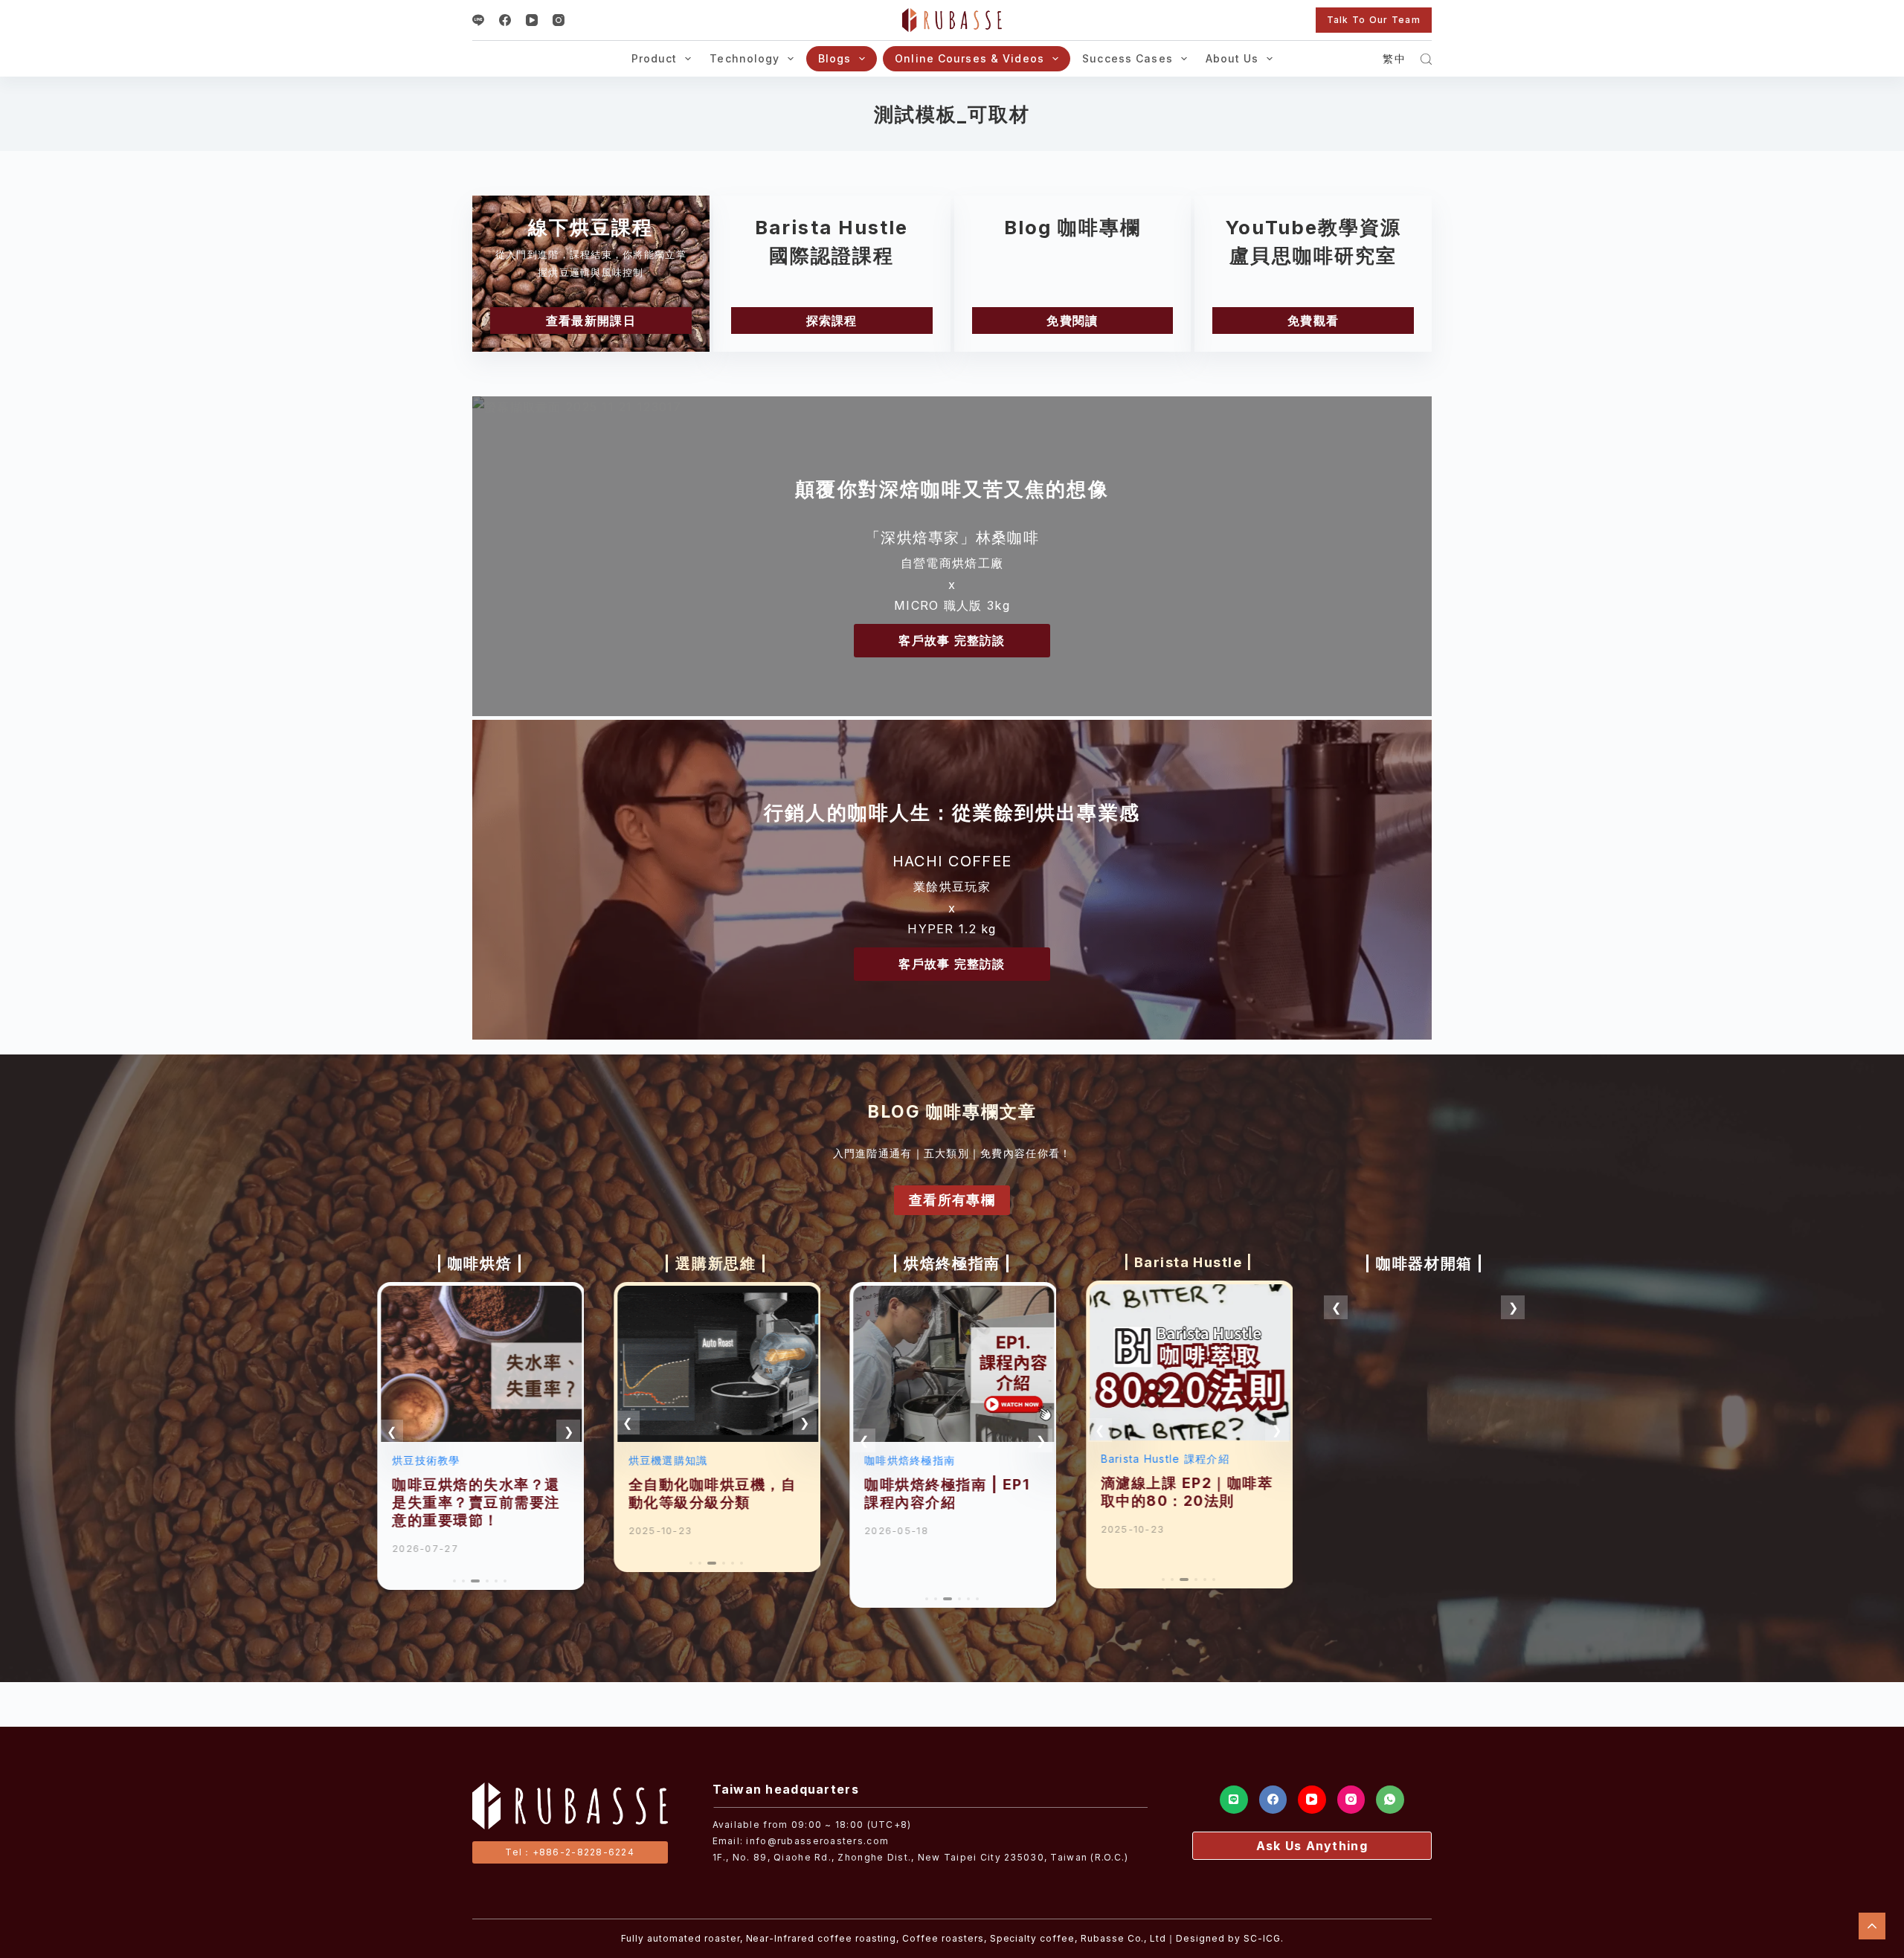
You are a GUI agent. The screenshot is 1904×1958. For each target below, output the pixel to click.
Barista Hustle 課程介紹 (1164, 1459)
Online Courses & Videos (969, 58)
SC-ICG (1262, 1938)
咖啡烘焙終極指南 (908, 1460)
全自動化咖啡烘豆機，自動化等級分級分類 (711, 1493)
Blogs (835, 58)
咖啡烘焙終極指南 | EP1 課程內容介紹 (946, 1493)
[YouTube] (532, 20)
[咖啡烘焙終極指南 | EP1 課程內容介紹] (952, 1296)
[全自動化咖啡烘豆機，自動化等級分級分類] (716, 1296)
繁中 (1394, 58)
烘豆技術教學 (425, 1460)
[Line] (478, 20)
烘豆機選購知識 (667, 1460)
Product (654, 58)
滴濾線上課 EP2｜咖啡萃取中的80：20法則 (1186, 1492)
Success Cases (1128, 58)
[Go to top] (1872, 1926)
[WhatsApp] (1390, 1800)
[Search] (1426, 59)
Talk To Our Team (1374, 20)
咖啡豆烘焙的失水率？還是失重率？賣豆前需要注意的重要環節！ (475, 1502)
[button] (391, 1432)
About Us (1232, 58)
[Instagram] (559, 20)
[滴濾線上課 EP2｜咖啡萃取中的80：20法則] (1189, 1295)
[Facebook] (505, 20)
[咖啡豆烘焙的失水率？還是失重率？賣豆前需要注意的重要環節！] (480, 1296)
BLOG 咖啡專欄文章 (952, 1112)
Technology (744, 58)
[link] (480, 1436)
